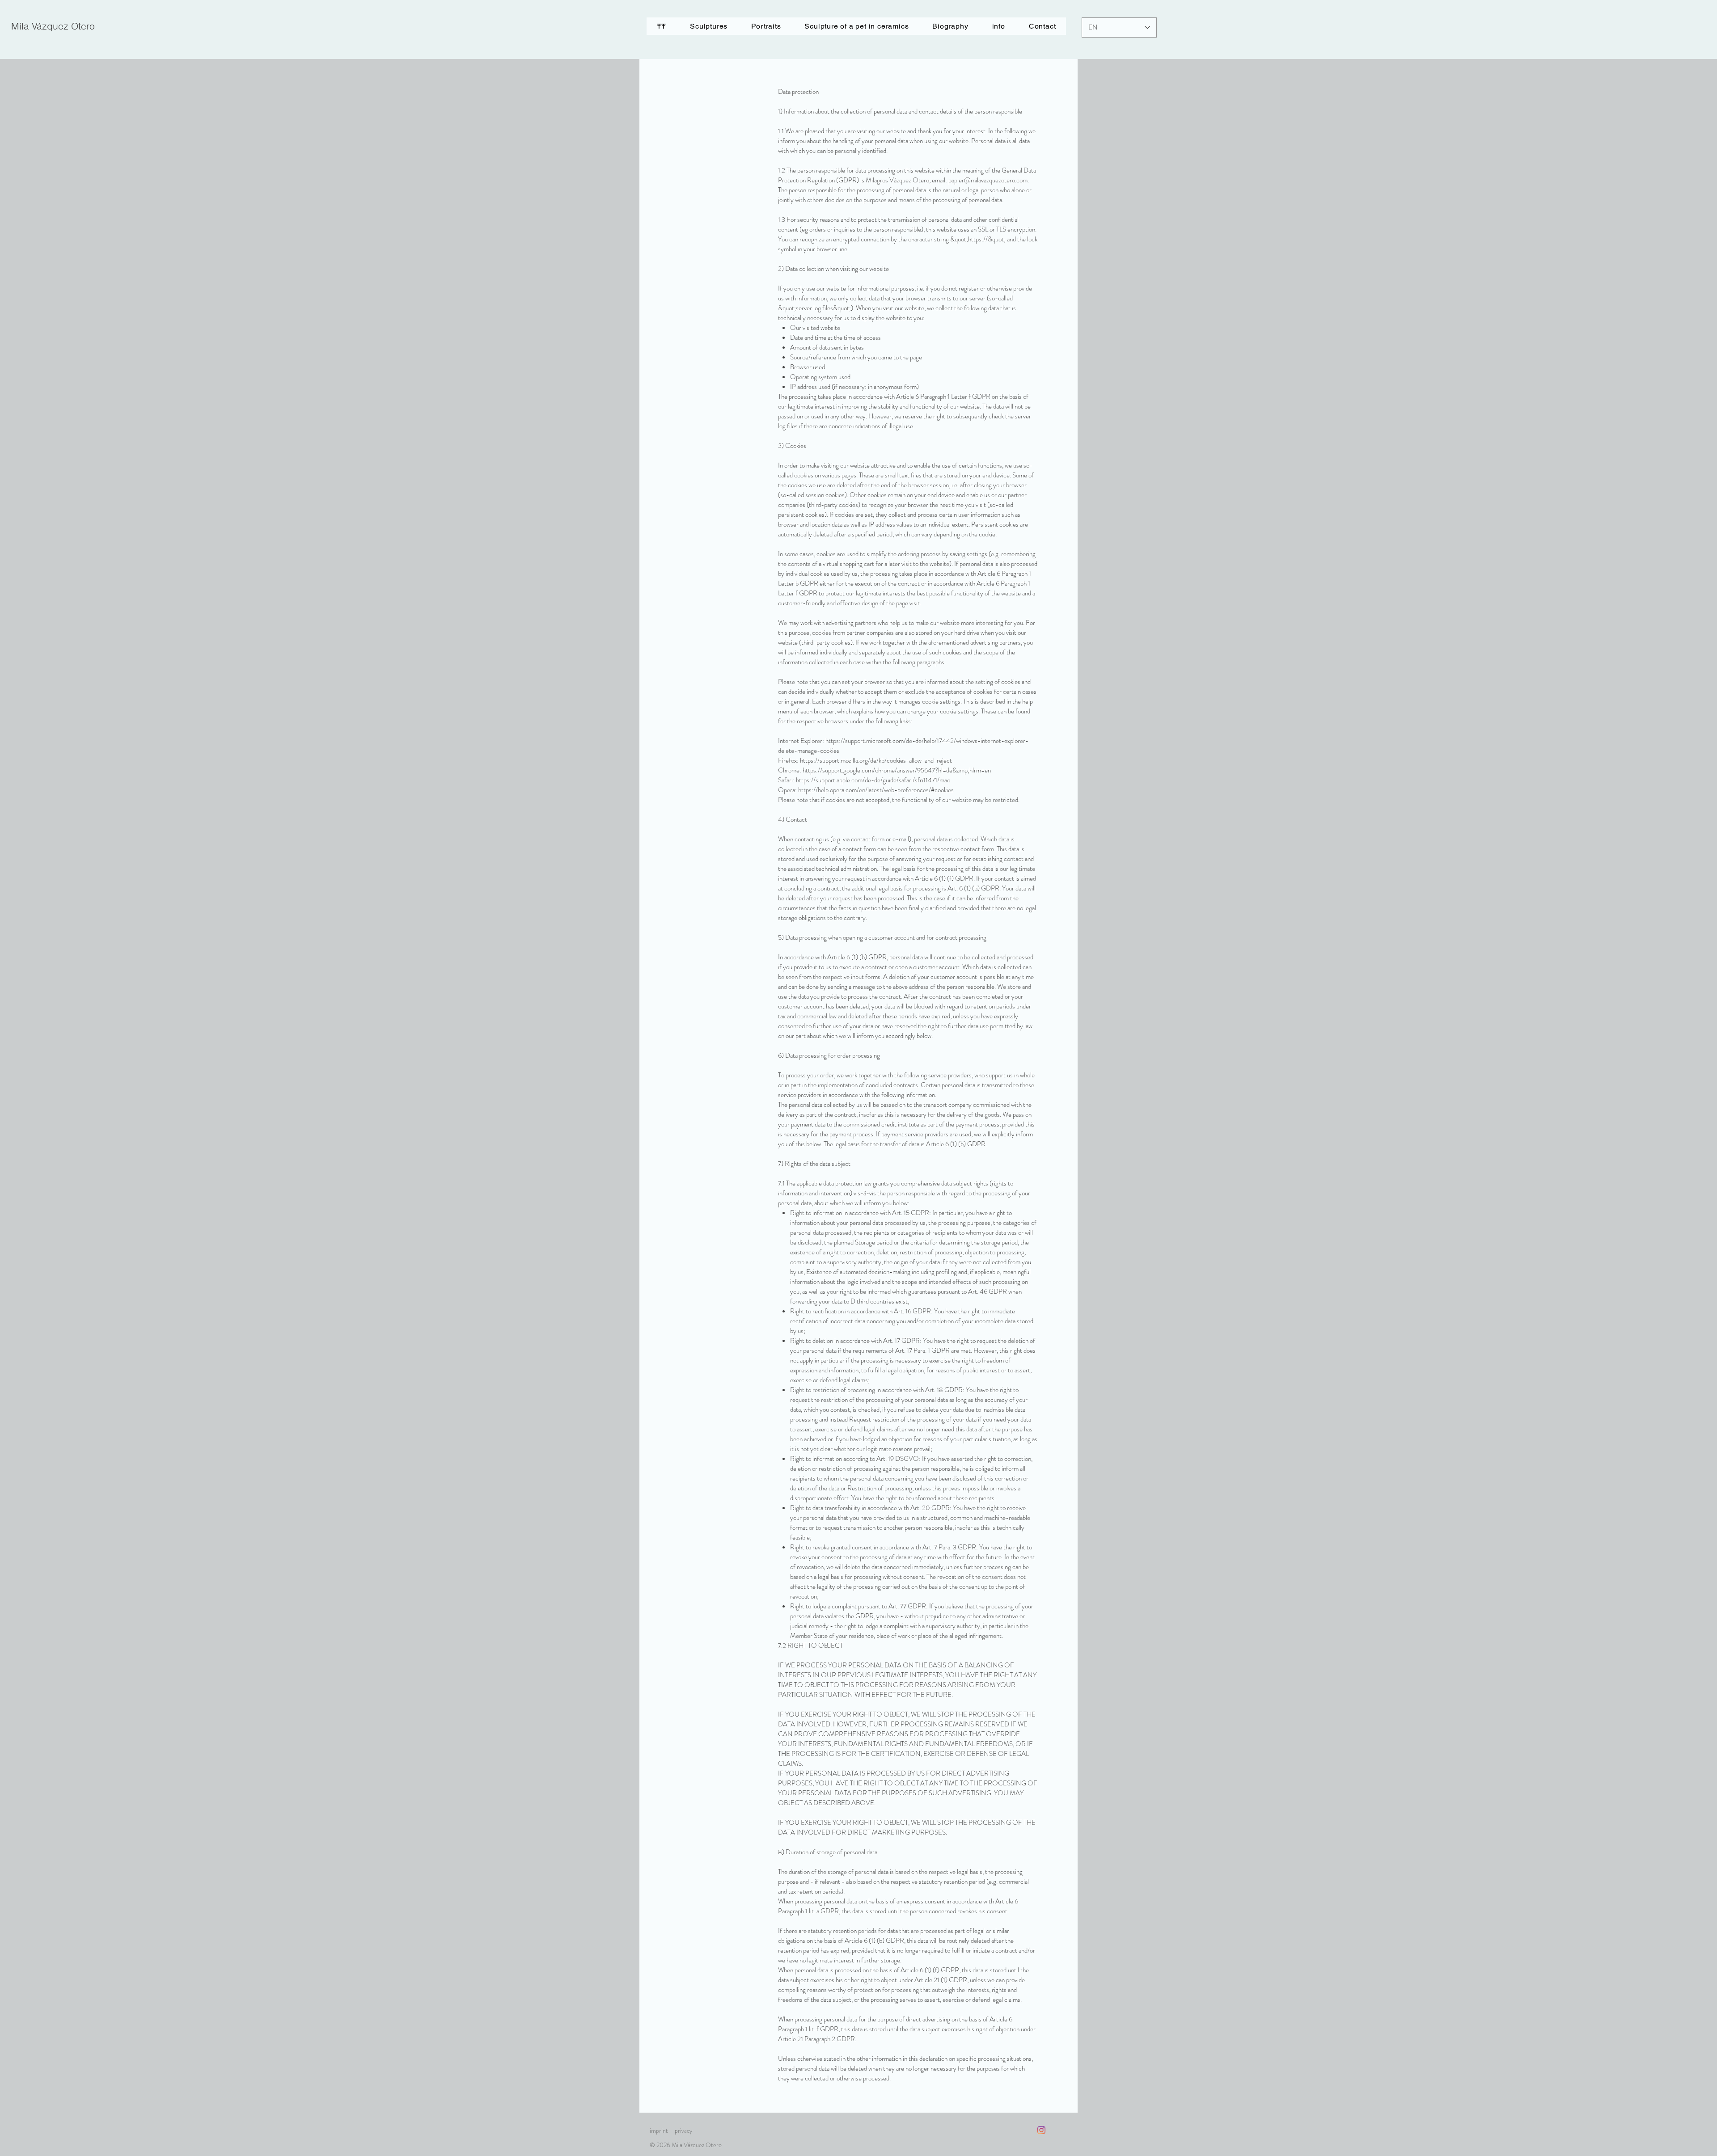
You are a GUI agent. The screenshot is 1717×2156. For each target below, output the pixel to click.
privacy (683, 2131)
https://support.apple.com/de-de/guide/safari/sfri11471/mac (873, 780)
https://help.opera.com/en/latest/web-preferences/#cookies (876, 790)
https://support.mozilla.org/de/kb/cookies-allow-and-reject (876, 760)
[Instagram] (1041, 2130)
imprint (659, 2131)
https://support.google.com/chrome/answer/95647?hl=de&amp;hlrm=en (897, 770)
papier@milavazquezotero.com (988, 180)
